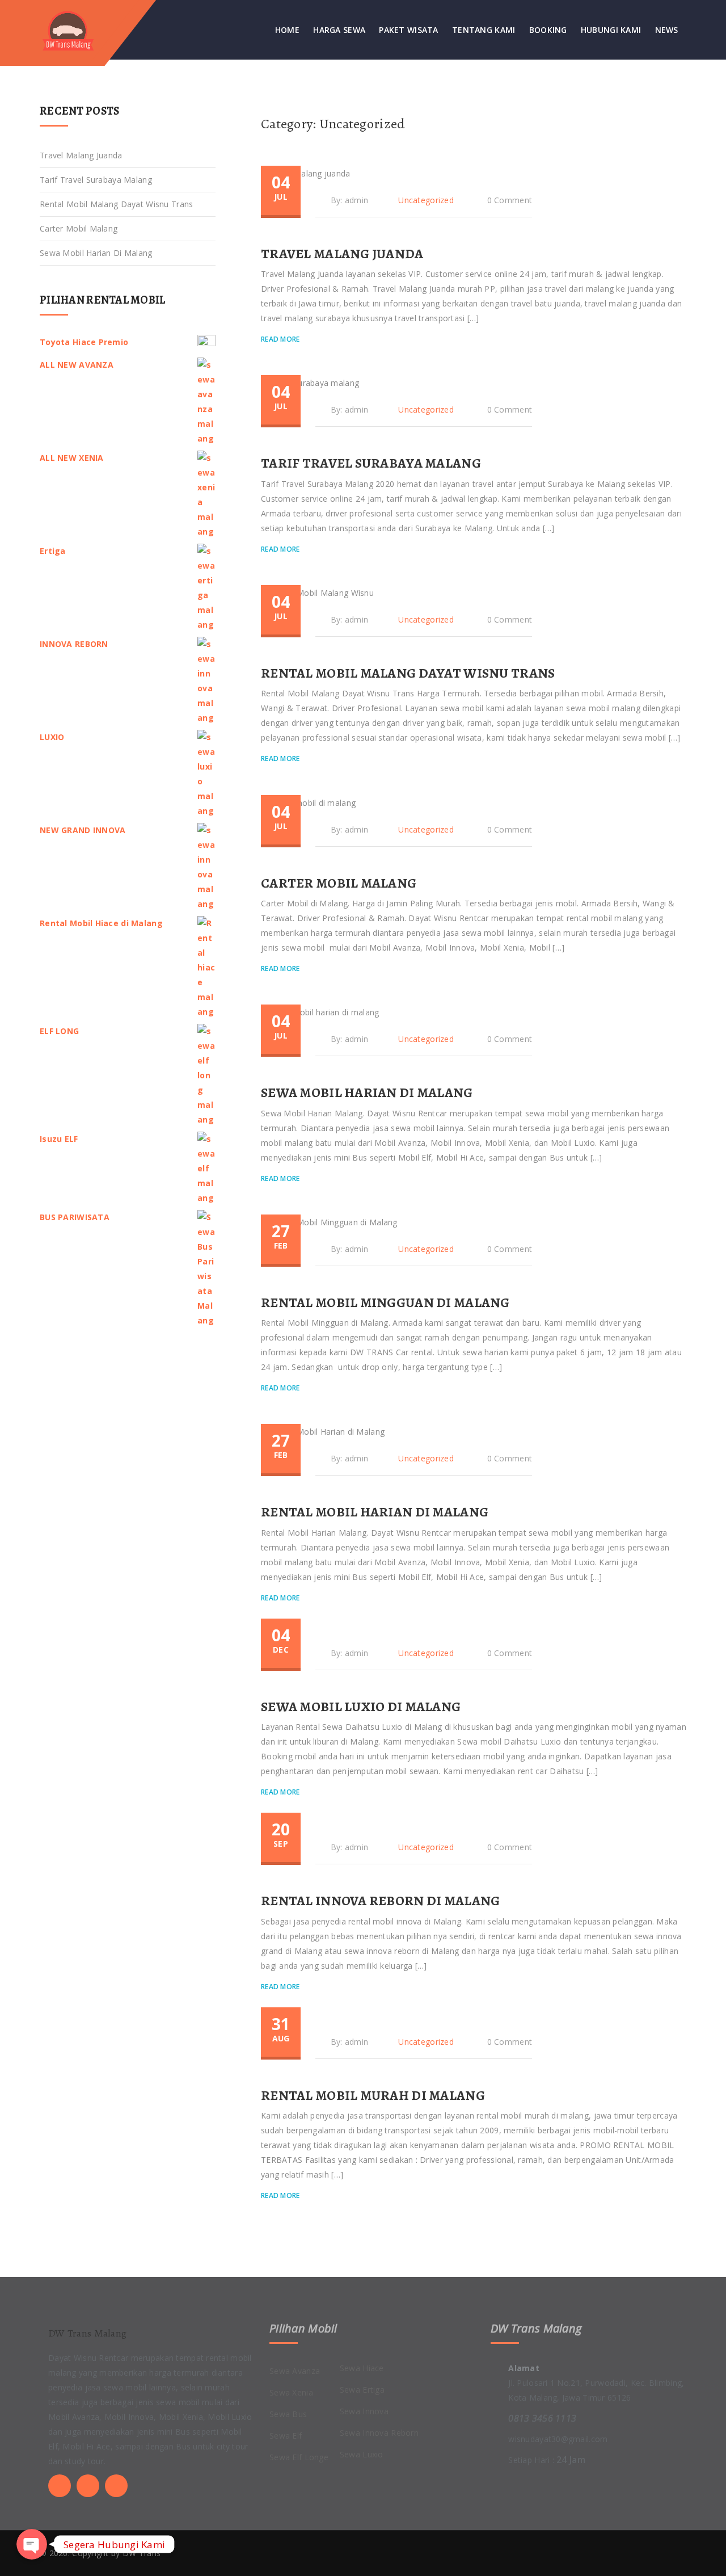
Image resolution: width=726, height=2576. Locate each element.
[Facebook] (88, 2486)
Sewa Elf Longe (299, 2457)
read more (281, 339)
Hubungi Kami (611, 30)
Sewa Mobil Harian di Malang (367, 1092)
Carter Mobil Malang (339, 883)
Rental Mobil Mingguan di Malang (385, 1302)
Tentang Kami (484, 30)
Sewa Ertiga (362, 2390)
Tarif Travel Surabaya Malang (371, 463)
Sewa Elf (286, 2436)
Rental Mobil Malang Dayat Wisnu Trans (408, 673)
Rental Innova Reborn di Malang (380, 1901)
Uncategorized (426, 200)
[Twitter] (60, 2486)
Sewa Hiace (362, 2368)
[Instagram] (116, 2486)
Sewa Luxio (362, 2454)
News (667, 30)
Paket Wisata (408, 30)
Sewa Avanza (295, 2371)
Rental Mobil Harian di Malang (375, 1512)
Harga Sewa (339, 30)
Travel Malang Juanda (342, 254)
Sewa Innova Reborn (379, 2433)
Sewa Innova (364, 2411)
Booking (548, 30)
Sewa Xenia (291, 2392)
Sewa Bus (288, 2414)
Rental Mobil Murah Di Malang (373, 2095)
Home (287, 30)
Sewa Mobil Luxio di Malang (361, 1707)
